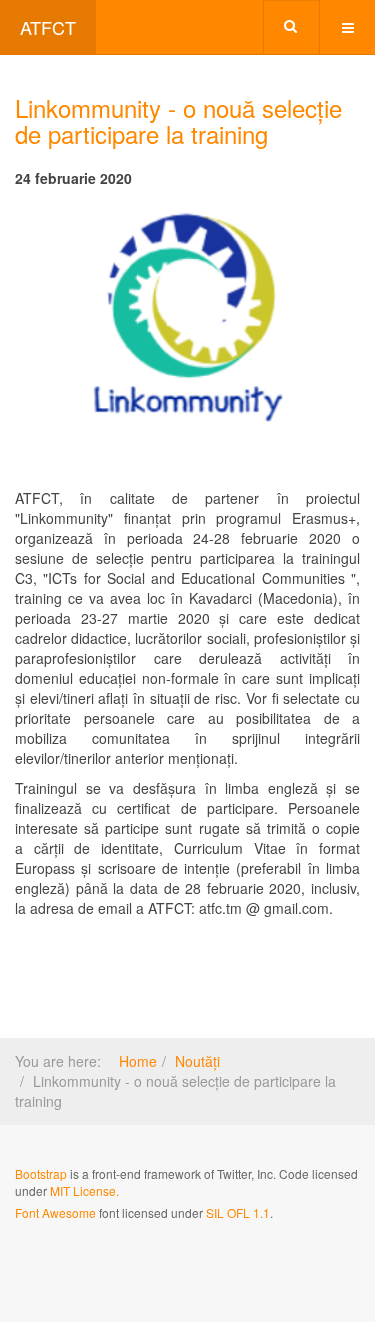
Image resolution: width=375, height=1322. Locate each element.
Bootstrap (41, 1173)
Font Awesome (55, 1212)
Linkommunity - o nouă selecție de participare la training (178, 120)
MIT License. (84, 1190)
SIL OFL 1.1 (238, 1212)
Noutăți (197, 1061)
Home (138, 1061)
